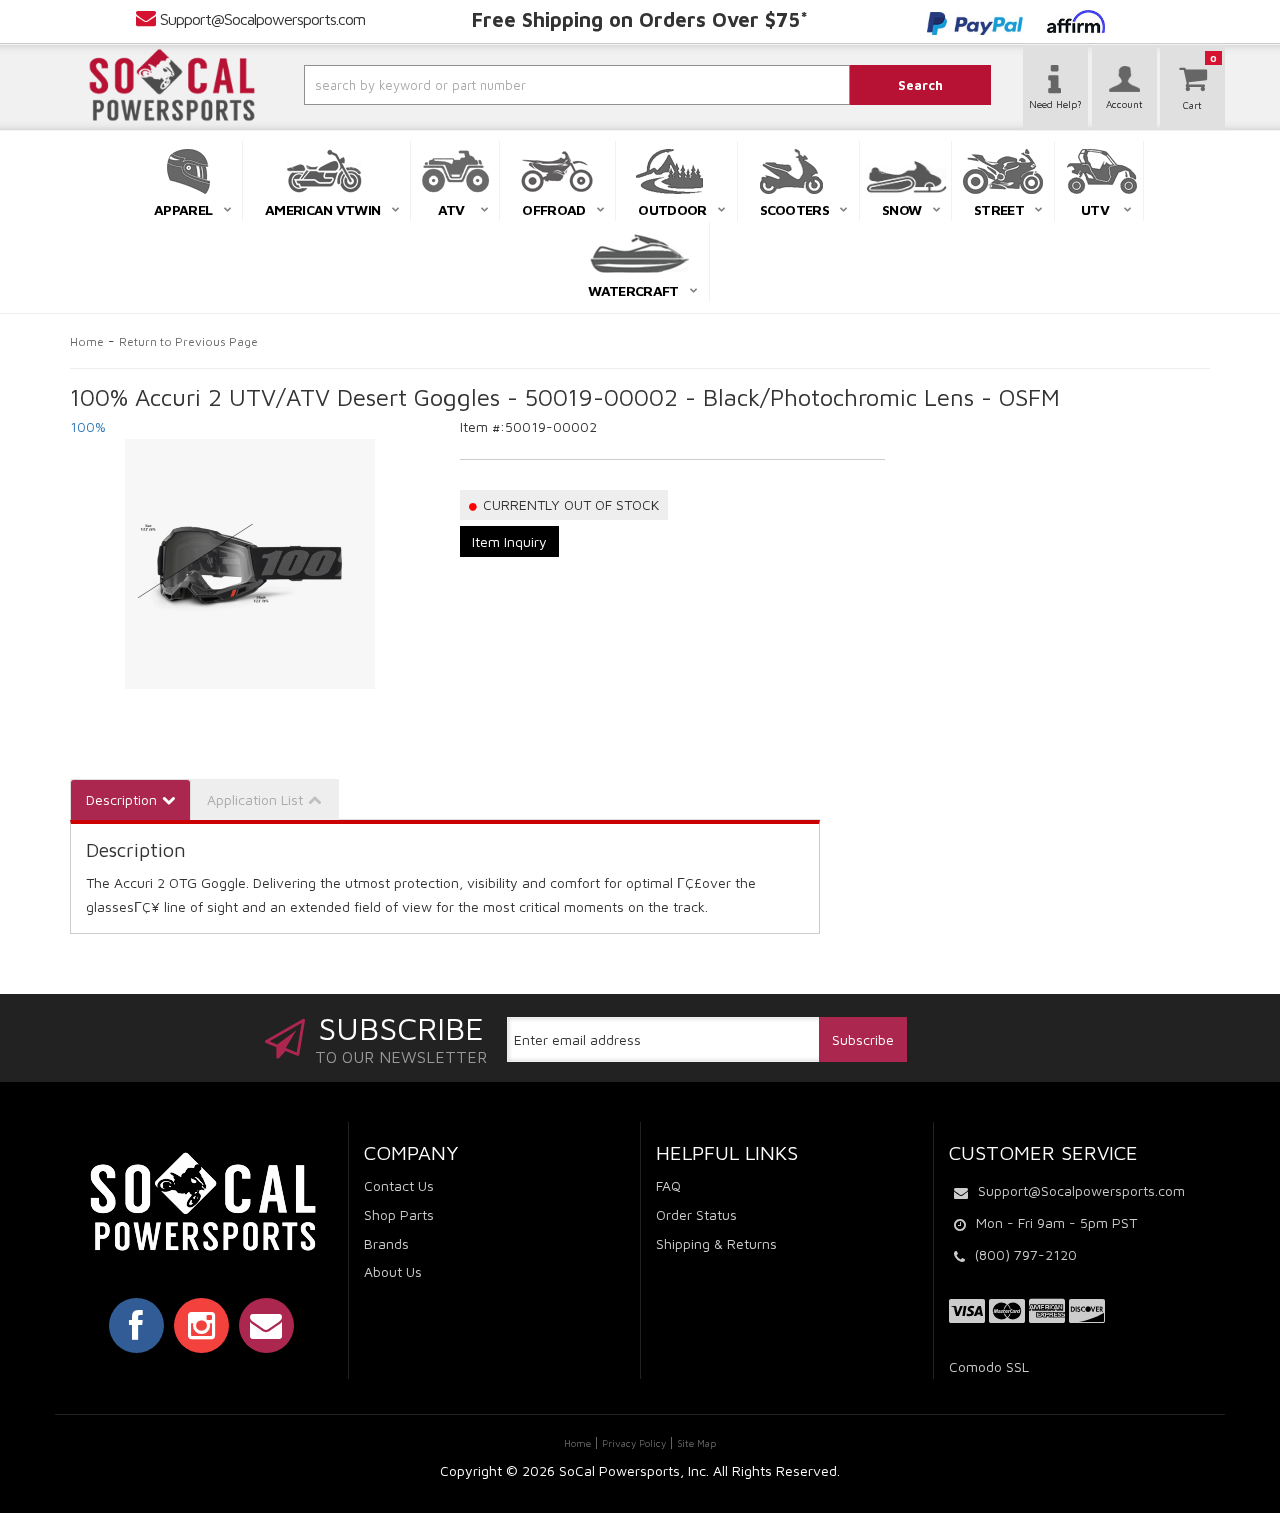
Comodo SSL (989, 1366)
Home (87, 341)
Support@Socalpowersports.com (262, 19)
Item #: (482, 426)
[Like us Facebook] (136, 1325)
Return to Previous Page (188, 341)
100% (88, 426)
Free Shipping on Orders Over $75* (640, 19)
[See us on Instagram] (201, 1325)
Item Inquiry (509, 541)
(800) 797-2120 (1026, 1254)
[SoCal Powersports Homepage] (172, 85)
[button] (523, 85)
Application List (255, 799)
